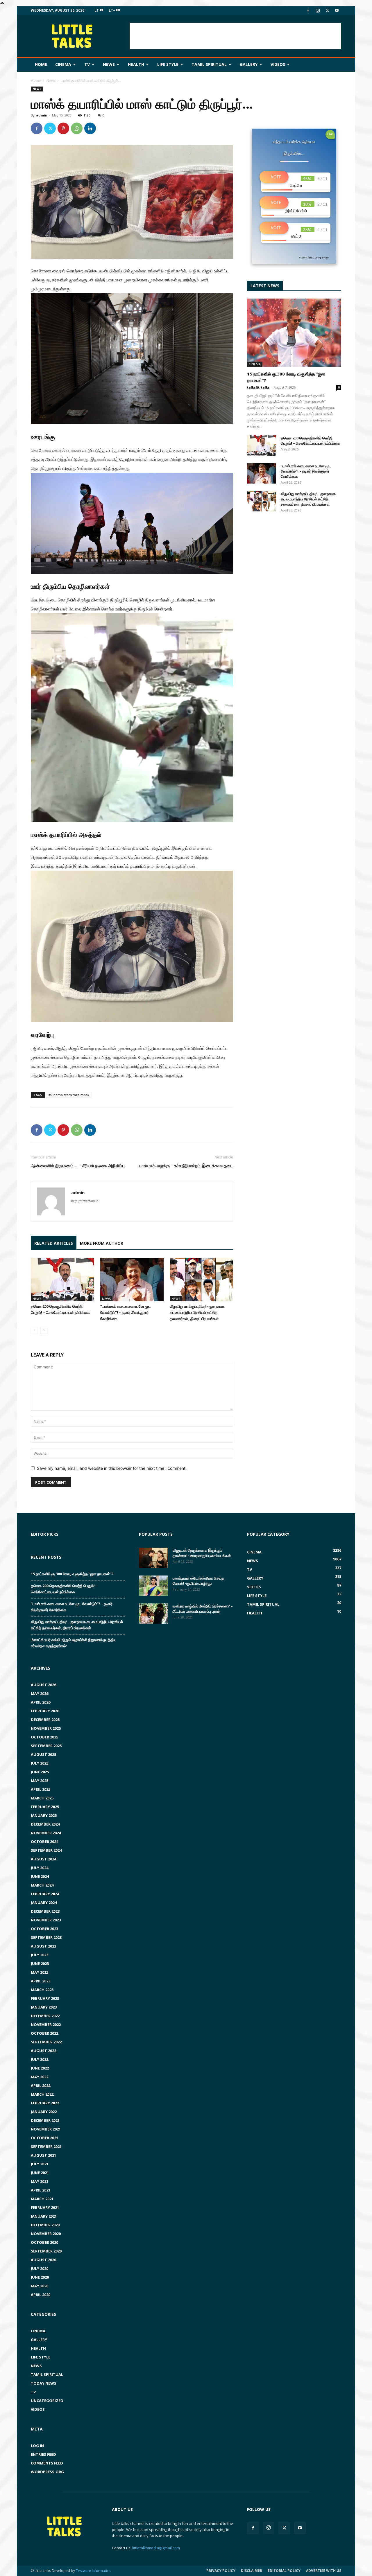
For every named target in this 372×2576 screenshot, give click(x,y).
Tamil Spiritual (209, 64)
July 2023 (40, 1955)
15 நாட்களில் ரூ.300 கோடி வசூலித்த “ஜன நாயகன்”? (72, 1574)
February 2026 (45, 1711)
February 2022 (45, 2103)
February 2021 (45, 2207)
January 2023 (44, 2007)
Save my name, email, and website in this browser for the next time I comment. (112, 1468)
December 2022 (45, 2016)
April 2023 (41, 1981)
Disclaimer (252, 2571)
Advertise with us (324, 2571)
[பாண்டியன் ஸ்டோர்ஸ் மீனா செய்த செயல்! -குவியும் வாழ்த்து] (153, 1586)
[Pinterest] (63, 128)
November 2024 (46, 1833)
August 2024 (43, 1859)
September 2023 (46, 1937)
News (109, 64)
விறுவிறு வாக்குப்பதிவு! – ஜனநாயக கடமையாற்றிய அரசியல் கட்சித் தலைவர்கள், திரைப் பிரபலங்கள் (197, 1312)
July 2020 (40, 2268)
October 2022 (44, 2033)
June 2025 (40, 1772)
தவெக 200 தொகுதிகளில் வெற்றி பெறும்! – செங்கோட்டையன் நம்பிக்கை (310, 441)
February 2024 (45, 1894)
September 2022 (46, 2042)
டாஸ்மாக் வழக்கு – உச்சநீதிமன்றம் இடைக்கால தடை (186, 1165)
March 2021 (42, 2199)
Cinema (63, 64)
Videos (278, 64)
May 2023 (40, 1972)
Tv (87, 64)
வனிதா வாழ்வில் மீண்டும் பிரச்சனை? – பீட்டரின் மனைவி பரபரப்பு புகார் (203, 1609)
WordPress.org (47, 2472)
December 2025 (45, 1720)
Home (41, 64)
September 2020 (46, 2251)
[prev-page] (34, 1330)
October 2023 (44, 1929)
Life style (168, 64)
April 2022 (41, 2085)
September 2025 (46, 1746)
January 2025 (44, 1815)
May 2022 (40, 2077)
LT (97, 10)
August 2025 (43, 1754)
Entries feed (43, 2454)
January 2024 (44, 1903)
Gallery (249, 64)
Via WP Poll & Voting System (314, 258)
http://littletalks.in (85, 1201)
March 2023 (42, 1990)
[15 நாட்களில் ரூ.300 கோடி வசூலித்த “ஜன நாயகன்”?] (294, 333)
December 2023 (45, 1911)
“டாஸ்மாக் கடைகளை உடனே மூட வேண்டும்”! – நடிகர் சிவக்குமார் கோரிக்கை (126, 1312)
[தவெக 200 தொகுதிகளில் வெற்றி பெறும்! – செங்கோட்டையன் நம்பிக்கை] (62, 1280)
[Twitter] (327, 10)
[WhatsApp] (77, 128)
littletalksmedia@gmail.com (156, 2548)
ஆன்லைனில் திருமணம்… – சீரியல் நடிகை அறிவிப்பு (78, 1165)
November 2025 (46, 1728)
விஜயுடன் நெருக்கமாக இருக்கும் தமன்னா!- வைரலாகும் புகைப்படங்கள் (202, 1553)
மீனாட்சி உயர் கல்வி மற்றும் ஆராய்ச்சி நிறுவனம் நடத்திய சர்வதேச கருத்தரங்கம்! (74, 1643)
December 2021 (45, 2120)
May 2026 (40, 1693)
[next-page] (44, 1330)
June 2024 (40, 1876)
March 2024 (42, 1885)
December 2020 (45, 2225)
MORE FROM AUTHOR (102, 1243)
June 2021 (40, 2173)
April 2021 (41, 2190)
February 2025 (45, 1807)
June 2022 (40, 2068)
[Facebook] (308, 10)
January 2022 (44, 2112)
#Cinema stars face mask (69, 1095)
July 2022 (40, 2059)
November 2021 (46, 2129)
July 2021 (40, 2164)
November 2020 (46, 2234)
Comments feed (47, 2463)
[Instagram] (318, 10)
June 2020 (40, 2277)
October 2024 (44, 1842)
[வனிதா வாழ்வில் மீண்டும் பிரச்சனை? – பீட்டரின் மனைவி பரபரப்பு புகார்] (153, 1614)
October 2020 (44, 2242)
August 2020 (43, 2260)
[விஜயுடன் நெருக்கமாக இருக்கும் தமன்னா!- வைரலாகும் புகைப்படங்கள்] (153, 1558)
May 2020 (40, 2286)
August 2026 (43, 1685)
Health (136, 64)
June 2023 (40, 1964)
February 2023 (45, 1998)
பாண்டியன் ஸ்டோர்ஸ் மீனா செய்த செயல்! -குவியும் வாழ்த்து (198, 1581)
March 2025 (42, 1798)
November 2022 (46, 2024)
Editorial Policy (284, 2571)
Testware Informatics (93, 2571)
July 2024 (40, 1868)
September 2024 (46, 1850)
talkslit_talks (258, 387)
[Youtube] (337, 10)
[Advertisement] (235, 36)
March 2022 (42, 2094)
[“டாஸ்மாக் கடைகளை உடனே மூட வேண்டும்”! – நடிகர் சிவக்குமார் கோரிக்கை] (132, 1280)
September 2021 (46, 2146)
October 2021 (44, 2138)
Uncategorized (47, 2401)
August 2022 (43, 2051)
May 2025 (40, 1781)
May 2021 (40, 2181)
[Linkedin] (90, 128)
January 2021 (44, 2216)
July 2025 (40, 1763)
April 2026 (41, 1702)
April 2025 (41, 1789)
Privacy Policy (221, 2571)
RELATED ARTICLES (54, 1243)
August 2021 (43, 2155)
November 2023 (46, 1920)
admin (42, 115)
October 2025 (44, 1737)
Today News (44, 2383)
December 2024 (45, 1824)
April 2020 (41, 2295)
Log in (37, 2446)
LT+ (112, 10)
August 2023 (43, 1946)
